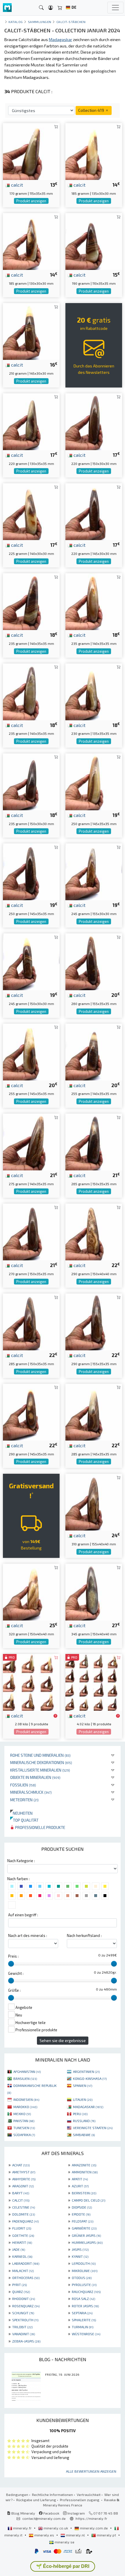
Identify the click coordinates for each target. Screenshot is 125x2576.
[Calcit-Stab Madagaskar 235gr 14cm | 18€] (31, 601)
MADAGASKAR (88, 2107)
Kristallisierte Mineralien (40, 1770)
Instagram (76, 2513)
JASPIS (80, 2249)
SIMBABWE (84, 2135)
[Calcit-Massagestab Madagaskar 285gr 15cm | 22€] (31, 1321)
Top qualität (24, 1820)
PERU (80, 2114)
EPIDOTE (81, 2214)
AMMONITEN (85, 2172)
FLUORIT (22, 2228)
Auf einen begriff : (23, 1915)
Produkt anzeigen (31, 201)
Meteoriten (24, 1800)
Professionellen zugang (80, 2500)
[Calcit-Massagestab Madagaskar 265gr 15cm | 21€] (94, 1141)
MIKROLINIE (85, 2271)
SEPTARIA (82, 2313)
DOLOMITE (24, 2214)
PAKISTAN (24, 2121)
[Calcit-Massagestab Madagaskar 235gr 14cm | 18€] (94, 601)
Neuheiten (21, 1813)
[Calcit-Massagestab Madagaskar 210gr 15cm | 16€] (31, 331)
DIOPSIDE (82, 2207)
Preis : (13, 1956)
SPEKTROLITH (25, 2320)
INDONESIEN (26, 2099)
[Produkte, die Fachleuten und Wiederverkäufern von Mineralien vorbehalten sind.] (55, 1716)
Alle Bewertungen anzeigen (91, 2471)
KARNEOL (22, 2256)
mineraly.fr (22, 2528)
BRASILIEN (25, 2078)
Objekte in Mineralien (35, 1777)
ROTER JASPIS (85, 2306)
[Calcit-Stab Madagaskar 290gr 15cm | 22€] (94, 1231)
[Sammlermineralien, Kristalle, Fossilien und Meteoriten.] (7, 8)
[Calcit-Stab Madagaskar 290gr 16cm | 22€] (94, 1321)
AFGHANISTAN (27, 2071)
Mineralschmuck (31, 1792)
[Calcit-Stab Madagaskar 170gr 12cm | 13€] (31, 151)
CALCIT (21, 2200)
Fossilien (23, 1785)
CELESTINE (24, 2207)
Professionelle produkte (40, 1827)
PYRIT (19, 2285)
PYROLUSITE (84, 2285)
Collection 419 (92, 110)
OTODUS (82, 2278)
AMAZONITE (84, 2165)
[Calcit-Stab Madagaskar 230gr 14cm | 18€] (94, 691)
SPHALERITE (84, 2320)
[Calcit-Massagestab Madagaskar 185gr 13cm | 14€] (31, 241)
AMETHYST (24, 2172)
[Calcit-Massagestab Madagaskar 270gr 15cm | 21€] (31, 1231)
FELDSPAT (83, 2221)
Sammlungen (40, 22)
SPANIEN (83, 2085)
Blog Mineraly (23, 2513)
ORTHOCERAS (26, 2278)
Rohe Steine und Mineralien (40, 1755)
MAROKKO (25, 2107)
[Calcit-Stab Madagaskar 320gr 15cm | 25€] (31, 1592)
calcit (16, 185)
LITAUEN (83, 2099)
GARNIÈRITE (84, 2228)
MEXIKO (22, 2114)
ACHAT (21, 2165)
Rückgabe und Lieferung (36, 2500)
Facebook (51, 2513)
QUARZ (21, 2292)
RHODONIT (24, 2299)
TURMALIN (83, 2327)
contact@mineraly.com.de (44, 2518)
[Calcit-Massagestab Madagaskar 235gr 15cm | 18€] (31, 781)
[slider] (11, 1964)
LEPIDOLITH (84, 2263)
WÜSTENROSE (86, 2334)
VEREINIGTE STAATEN (93, 2128)
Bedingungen (17, 2494)
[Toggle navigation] (115, 8)
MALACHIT (23, 2271)
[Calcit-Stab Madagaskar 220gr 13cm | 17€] (31, 421)
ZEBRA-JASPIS (26, 2341)
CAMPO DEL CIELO (89, 2200)
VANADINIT (24, 2334)
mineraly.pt (106, 2535)
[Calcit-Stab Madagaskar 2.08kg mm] (31, 1681)
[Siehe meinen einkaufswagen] (60, 8)
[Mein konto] (51, 8)
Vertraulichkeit (89, 2494)
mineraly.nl (75, 2535)
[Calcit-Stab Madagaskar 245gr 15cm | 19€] (31, 961)
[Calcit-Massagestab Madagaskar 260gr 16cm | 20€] (94, 961)
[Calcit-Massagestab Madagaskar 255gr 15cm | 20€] (31, 1051)
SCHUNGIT (23, 2313)
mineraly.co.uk (56, 2528)
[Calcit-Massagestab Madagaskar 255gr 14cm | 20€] (94, 1051)
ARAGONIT (23, 2186)
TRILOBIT (22, 2327)
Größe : (14, 1990)
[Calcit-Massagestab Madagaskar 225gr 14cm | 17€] (31, 511)
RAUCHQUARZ (86, 2292)
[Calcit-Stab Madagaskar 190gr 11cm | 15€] (94, 241)
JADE (19, 2249)
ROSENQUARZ (26, 2306)
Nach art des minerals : (28, 1935)
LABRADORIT (26, 2263)
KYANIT (80, 2256)
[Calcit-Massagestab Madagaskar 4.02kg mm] (94, 1681)
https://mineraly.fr (91, 2518)
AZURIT (80, 2186)
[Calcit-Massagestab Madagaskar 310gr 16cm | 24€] (94, 1501)
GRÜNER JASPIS (86, 2235)
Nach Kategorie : (21, 1861)
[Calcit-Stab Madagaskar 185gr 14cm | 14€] (94, 151)
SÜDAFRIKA (24, 2135)
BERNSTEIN (84, 2193)
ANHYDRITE (24, 2179)
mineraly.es (44, 2535)
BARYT (21, 2193)
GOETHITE (23, 2235)
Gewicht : (16, 1973)
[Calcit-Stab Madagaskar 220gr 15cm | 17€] (94, 421)
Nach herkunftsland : (84, 1935)
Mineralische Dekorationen (41, 1762)
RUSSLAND (84, 2121)
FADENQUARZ (25, 2221)
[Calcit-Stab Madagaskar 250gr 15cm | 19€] (94, 781)
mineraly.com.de (94, 2528)
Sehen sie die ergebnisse (63, 2040)
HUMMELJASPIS (87, 2242)
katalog (16, 22)
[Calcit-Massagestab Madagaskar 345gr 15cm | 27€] (94, 1592)
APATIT (80, 2179)
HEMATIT (22, 2242)
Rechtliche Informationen (52, 2494)
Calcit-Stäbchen (71, 22)
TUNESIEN (24, 2128)
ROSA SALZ (83, 2299)
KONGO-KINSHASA (90, 2078)
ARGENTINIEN (86, 2071)
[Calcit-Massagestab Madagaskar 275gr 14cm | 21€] (31, 1141)
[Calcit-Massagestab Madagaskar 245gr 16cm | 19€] (94, 871)
